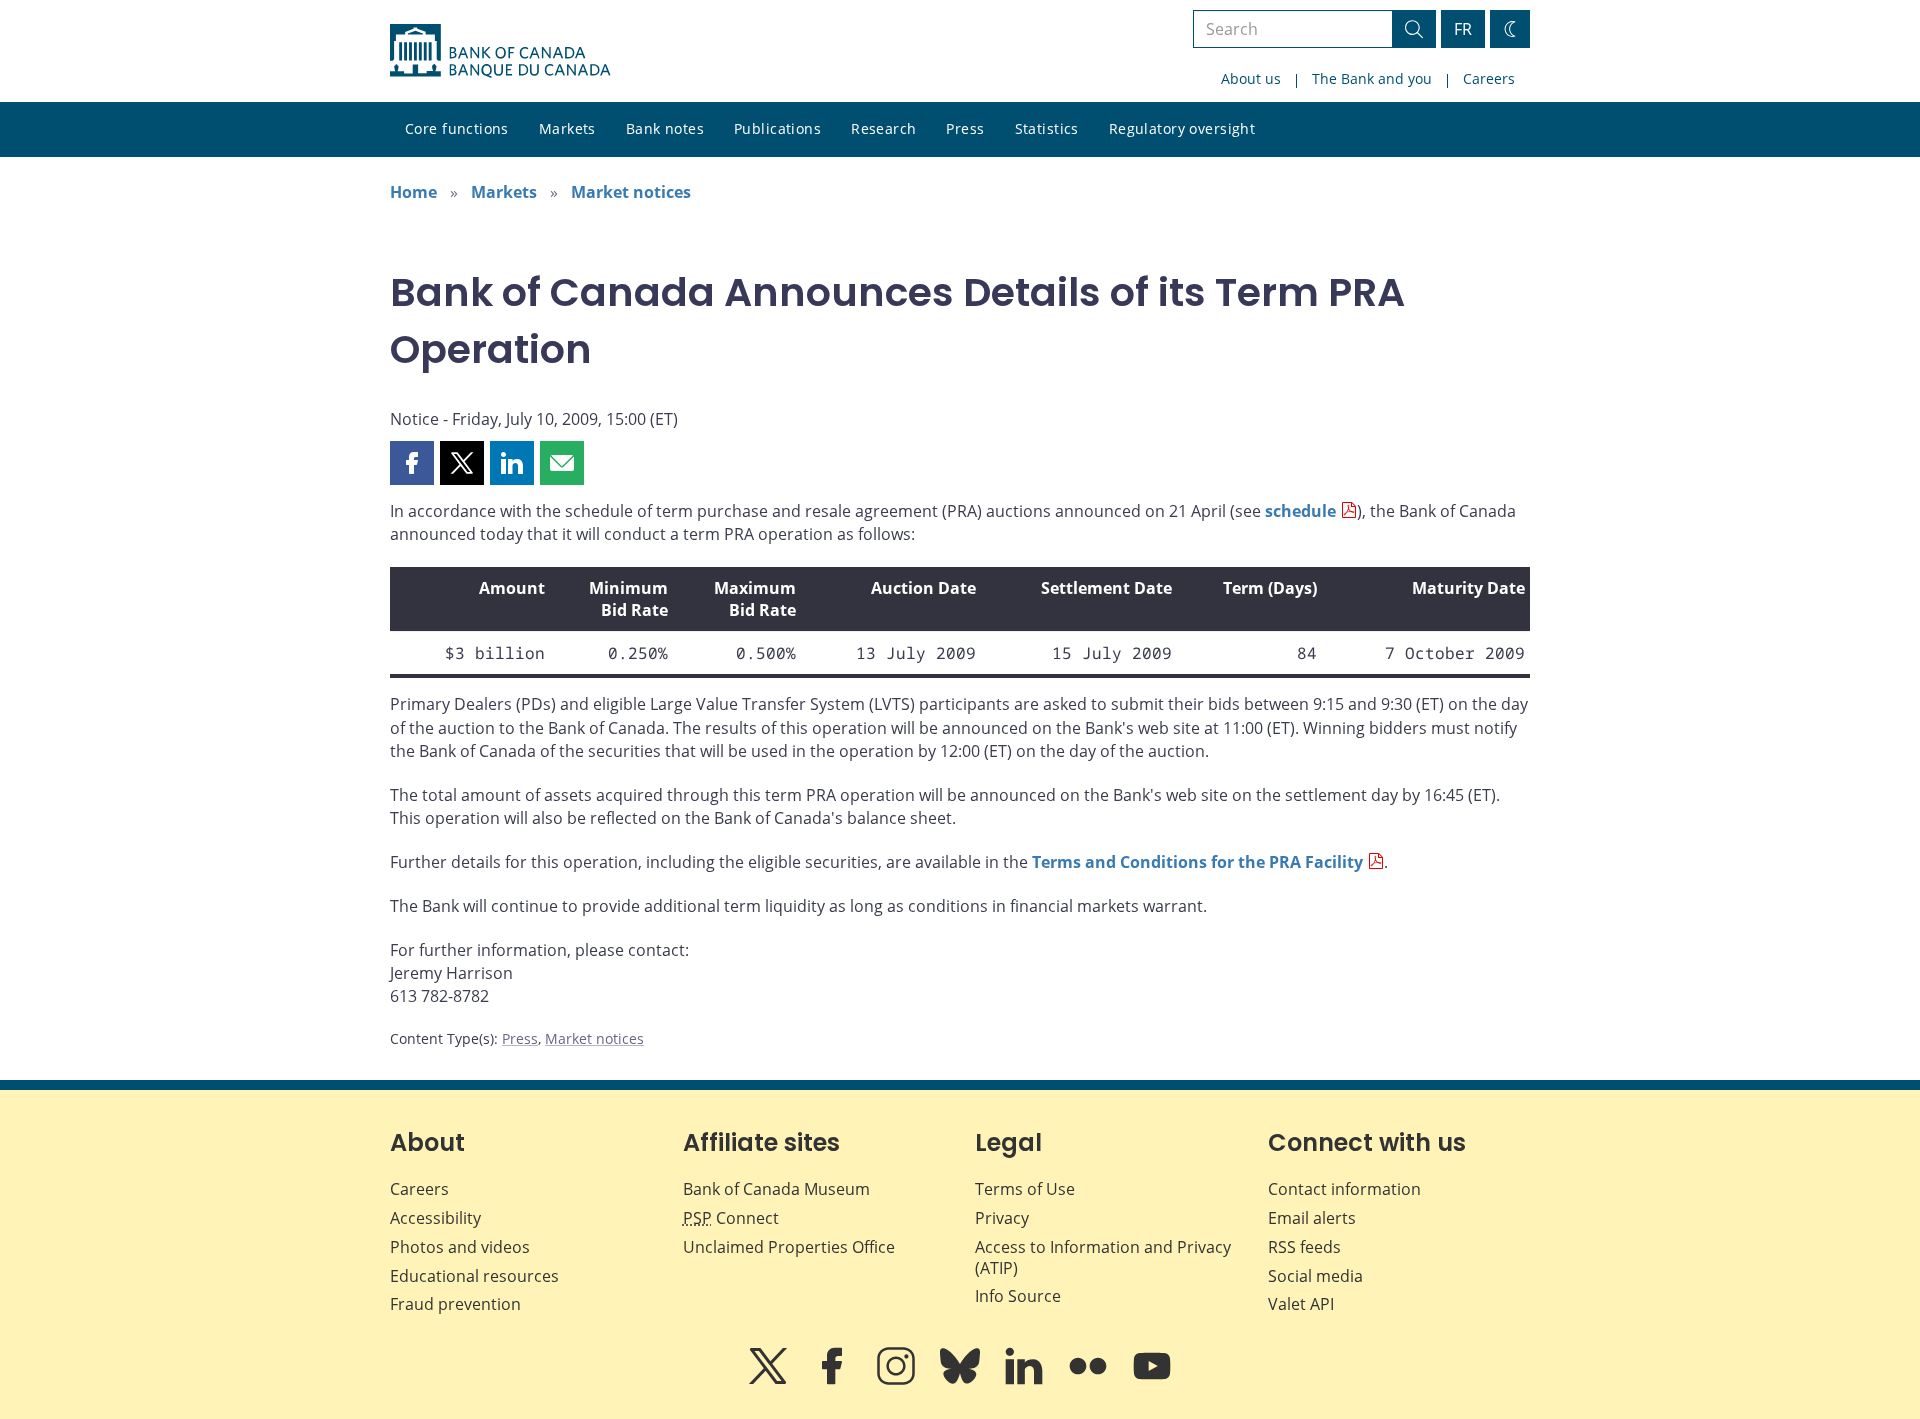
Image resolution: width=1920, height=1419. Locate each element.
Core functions (457, 128)
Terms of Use (1025, 1189)
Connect (731, 1218)
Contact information (1344, 1189)
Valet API (1301, 1304)
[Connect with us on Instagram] (898, 1380)
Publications (777, 128)
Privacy (1002, 1218)
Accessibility (435, 1218)
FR (1463, 29)
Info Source (1018, 1296)
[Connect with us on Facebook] (834, 1380)
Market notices (631, 192)
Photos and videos (460, 1247)
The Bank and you (1372, 78)
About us (1251, 78)
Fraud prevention (455, 1304)
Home (413, 192)
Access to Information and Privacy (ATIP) (1103, 1257)
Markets (567, 128)
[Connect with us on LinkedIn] (1026, 1380)
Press (965, 128)
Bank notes (665, 128)
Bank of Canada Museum (776, 1189)
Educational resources (474, 1276)
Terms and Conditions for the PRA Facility (1197, 862)
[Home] (500, 51)
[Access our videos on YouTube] (1152, 1380)
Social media (1315, 1276)
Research (883, 128)
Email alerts (1312, 1218)
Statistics (1047, 128)
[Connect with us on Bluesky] (962, 1380)
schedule (1300, 511)
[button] (412, 463)
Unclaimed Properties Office (789, 1247)
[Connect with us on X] (770, 1380)
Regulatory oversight (1182, 128)
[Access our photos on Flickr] (1090, 1380)
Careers (1489, 78)
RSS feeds (1304, 1247)
